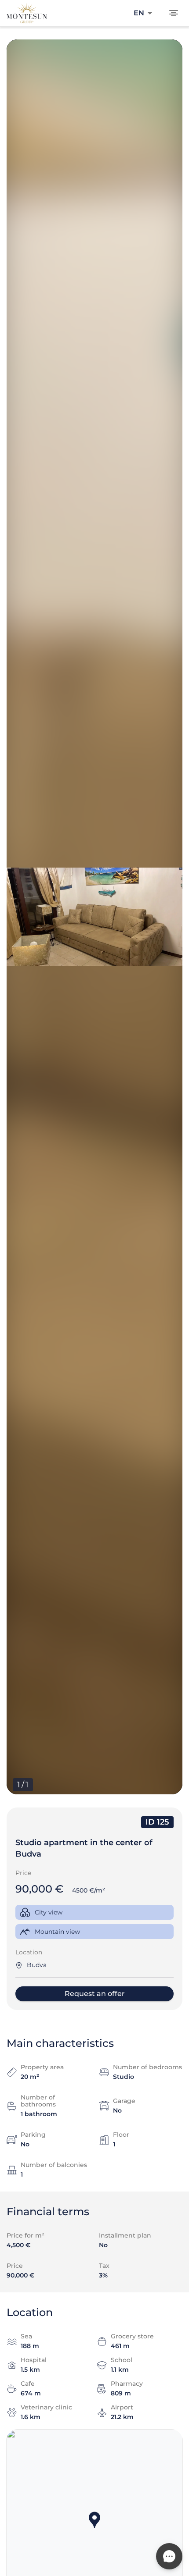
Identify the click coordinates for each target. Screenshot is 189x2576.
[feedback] (169, 2556)
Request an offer (95, 1994)
